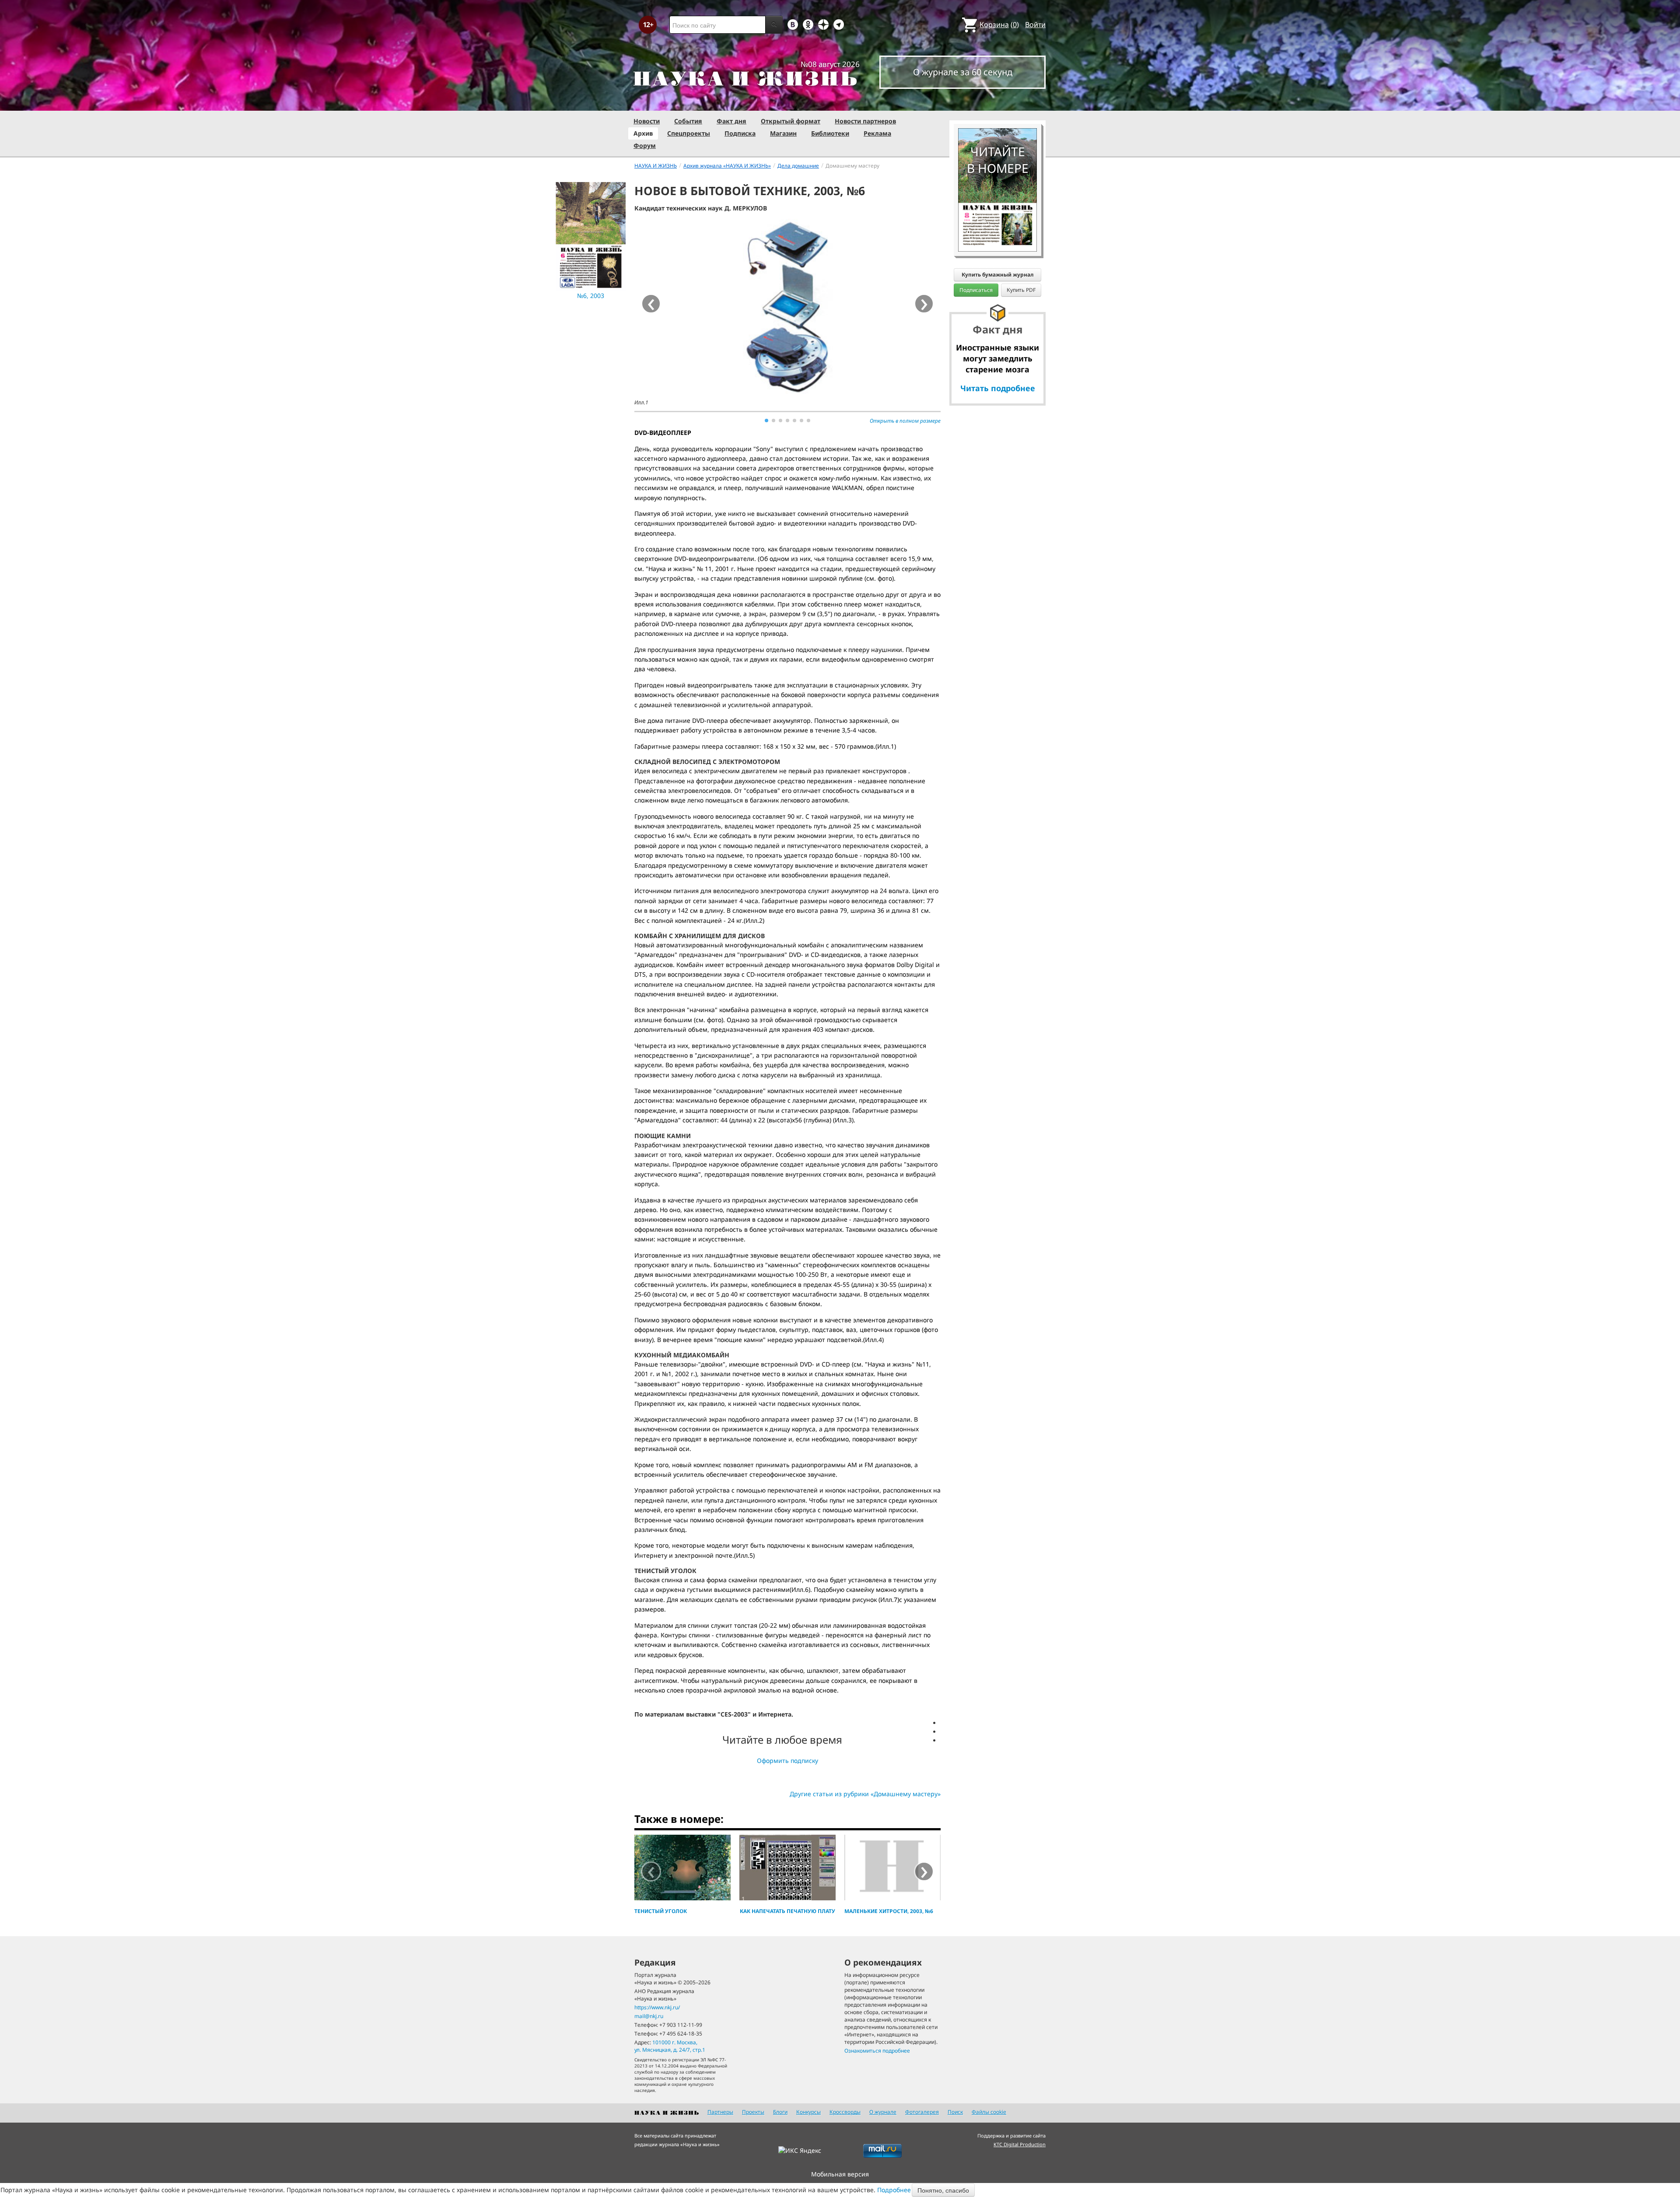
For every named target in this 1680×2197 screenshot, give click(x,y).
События (688, 121)
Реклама (877, 133)
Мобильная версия (840, 2174)
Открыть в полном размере (905, 421)
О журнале (883, 2112)
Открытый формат (791, 121)
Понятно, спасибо (943, 2190)
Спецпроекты (689, 133)
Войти (1035, 25)
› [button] (924, 304)
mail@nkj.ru (649, 2016)
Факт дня (731, 121)
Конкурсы (808, 2112)
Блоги (780, 2112)
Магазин (783, 133)
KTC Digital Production (1020, 2144)
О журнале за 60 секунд (963, 72)
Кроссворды (845, 2112)
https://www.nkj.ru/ (657, 2007)
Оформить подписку (787, 1761)
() (999, 25)
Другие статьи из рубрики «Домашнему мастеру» (865, 1794)
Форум (645, 145)
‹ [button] (651, 1871)
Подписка (740, 133)
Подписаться (976, 290)
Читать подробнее (998, 388)
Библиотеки (830, 133)
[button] (766, 420)
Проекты (753, 2112)
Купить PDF (1021, 290)
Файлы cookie (989, 2112)
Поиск (955, 2112)
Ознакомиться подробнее (877, 2051)
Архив (643, 133)
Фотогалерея (922, 2112)
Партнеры (720, 2112)
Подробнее (894, 2190)
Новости (647, 121)
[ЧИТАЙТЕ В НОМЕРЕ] (997, 103)
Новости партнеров (865, 121)
